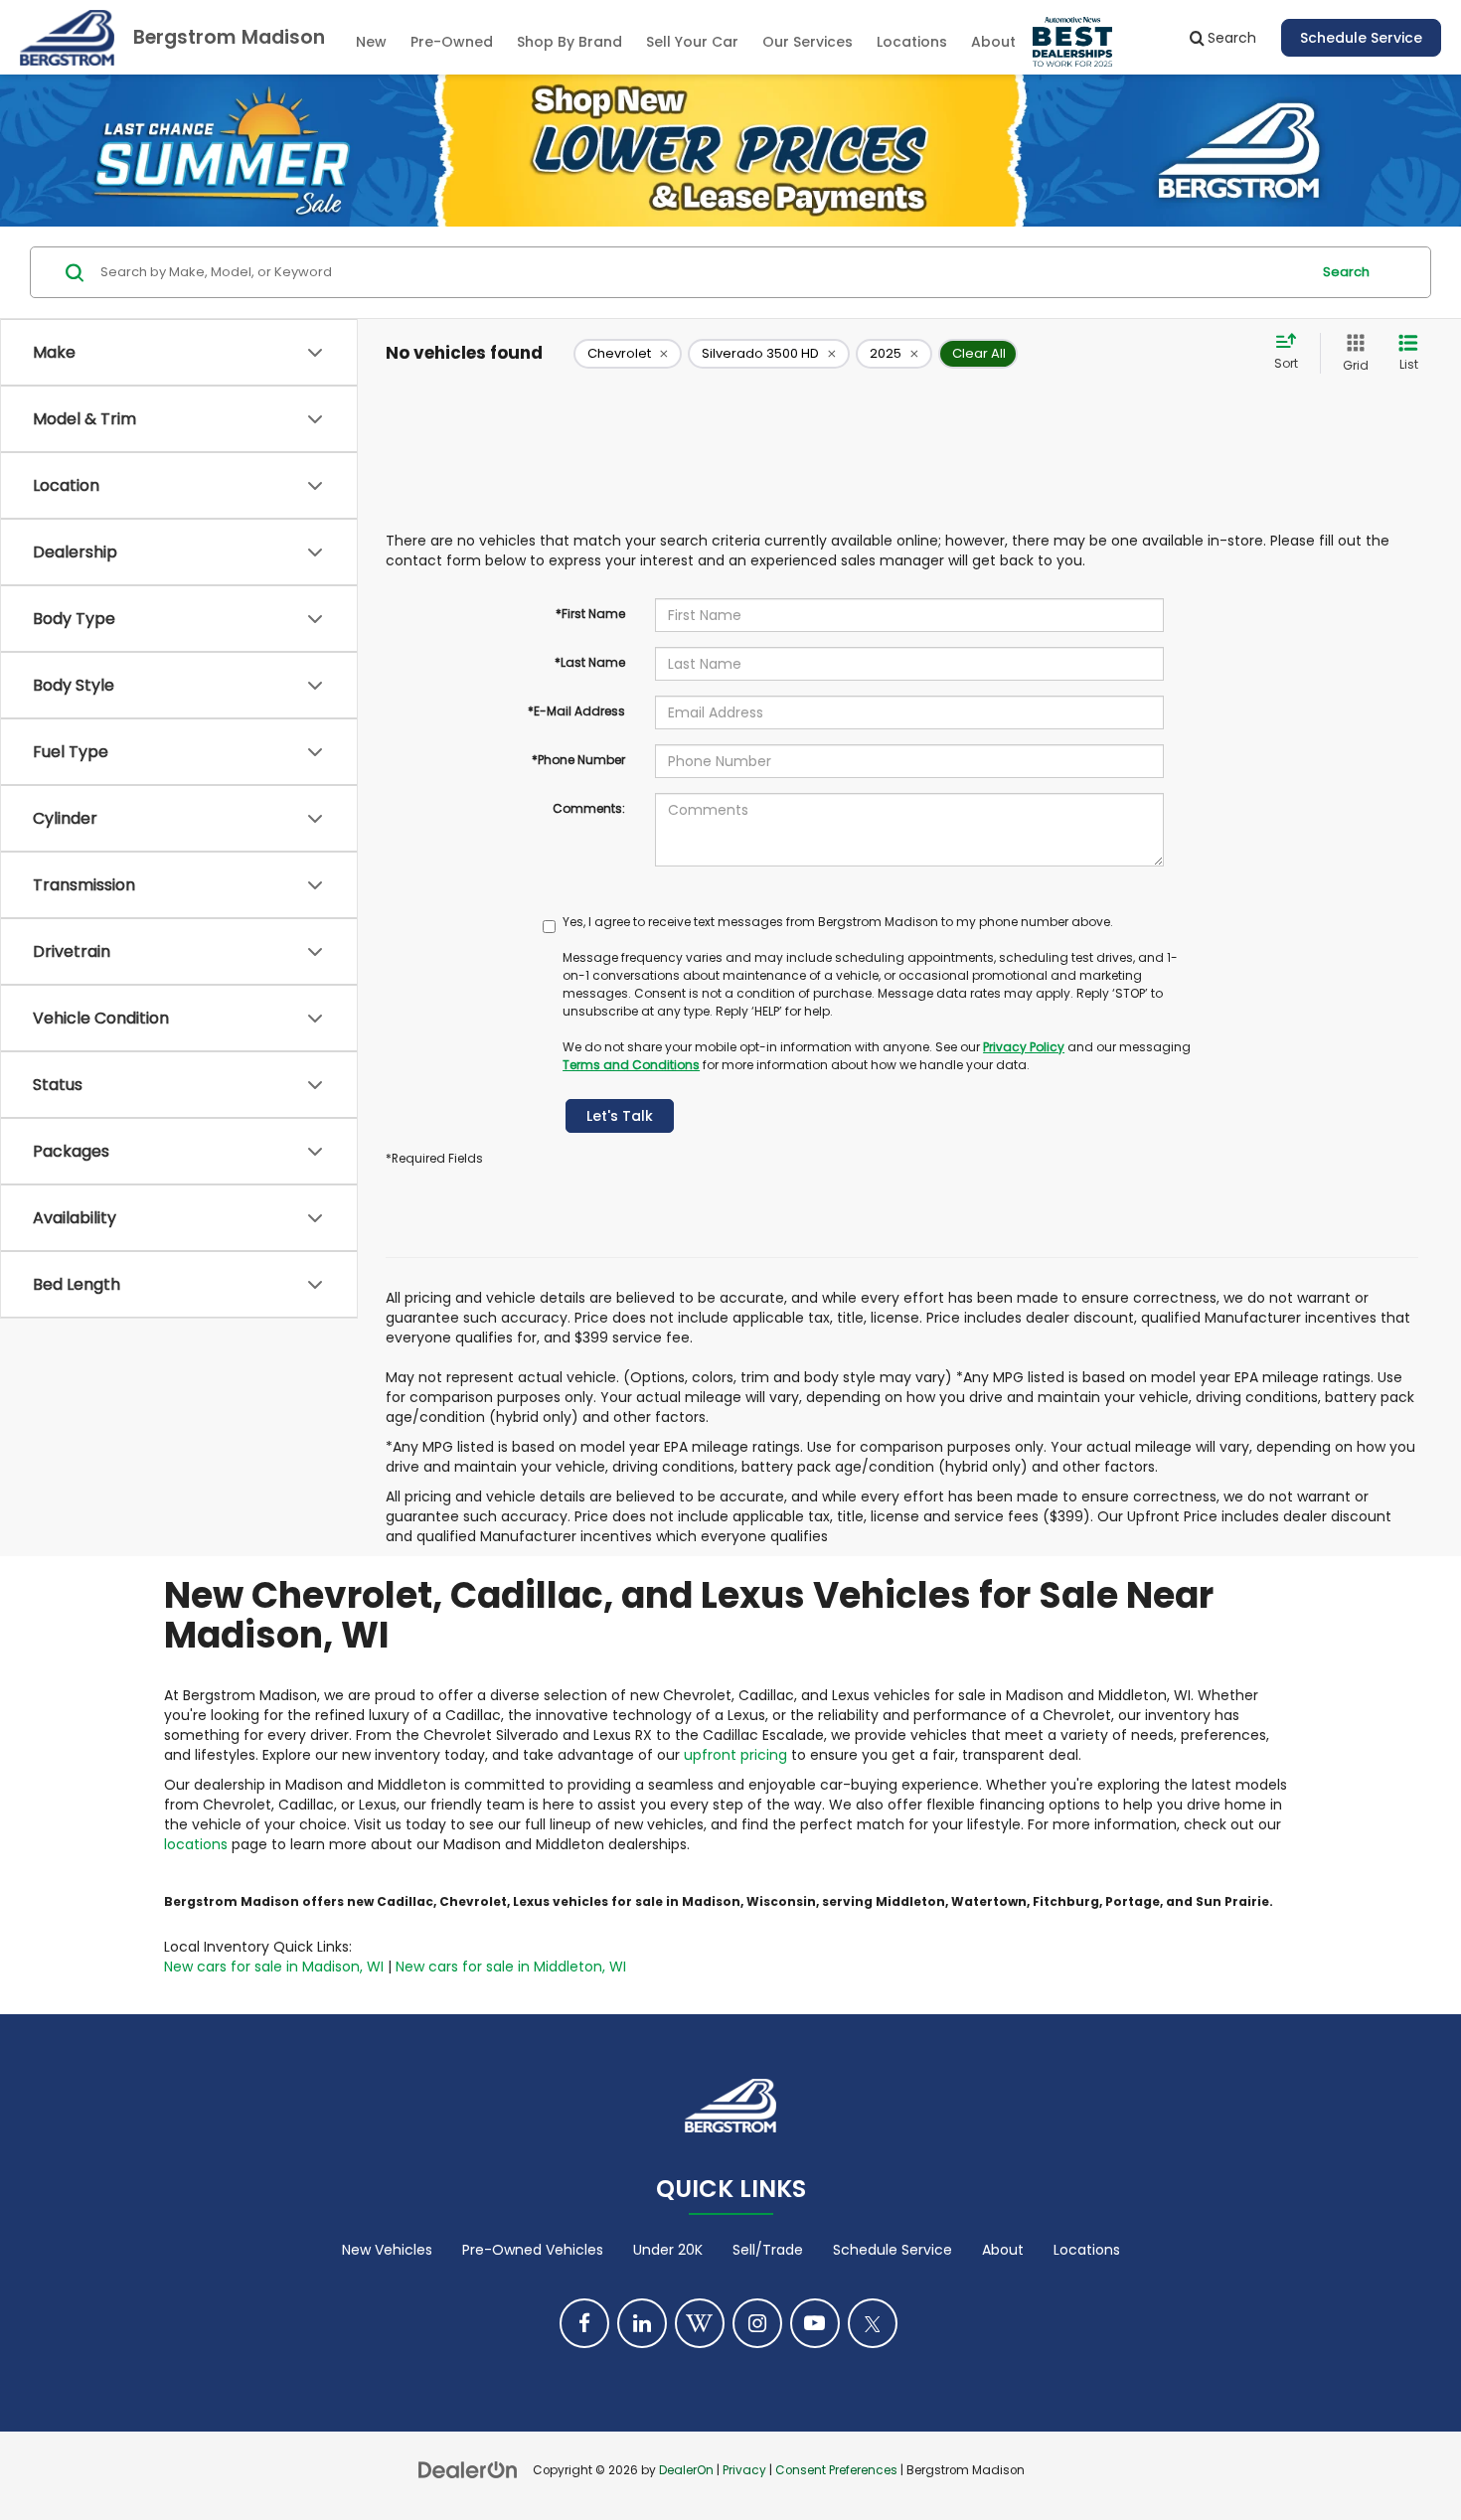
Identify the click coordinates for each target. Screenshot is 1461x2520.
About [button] (993, 42)
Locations (912, 42)
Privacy (744, 2470)
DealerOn (686, 2470)
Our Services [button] (808, 42)
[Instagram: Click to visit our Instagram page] (757, 2323)
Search (1346, 272)
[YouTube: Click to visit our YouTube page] (815, 2323)
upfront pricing (735, 1755)
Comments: (589, 808)
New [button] (371, 42)
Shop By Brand (569, 42)
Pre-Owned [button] (452, 42)
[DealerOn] (468, 2469)
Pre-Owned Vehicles (533, 2250)
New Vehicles (387, 2250)
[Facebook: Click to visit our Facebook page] (584, 2323)
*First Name (590, 614)
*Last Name (590, 662)
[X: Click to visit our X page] (873, 2323)
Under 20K (668, 2250)
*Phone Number (578, 760)
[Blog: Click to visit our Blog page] (700, 2323)
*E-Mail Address (576, 711)
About (1003, 2250)
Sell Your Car (692, 42)
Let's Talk (620, 1116)
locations (196, 1844)
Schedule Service (1361, 38)
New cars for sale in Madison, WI (274, 1967)
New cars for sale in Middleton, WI (511, 1967)
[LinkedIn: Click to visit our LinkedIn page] (642, 2323)
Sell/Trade (768, 2250)
